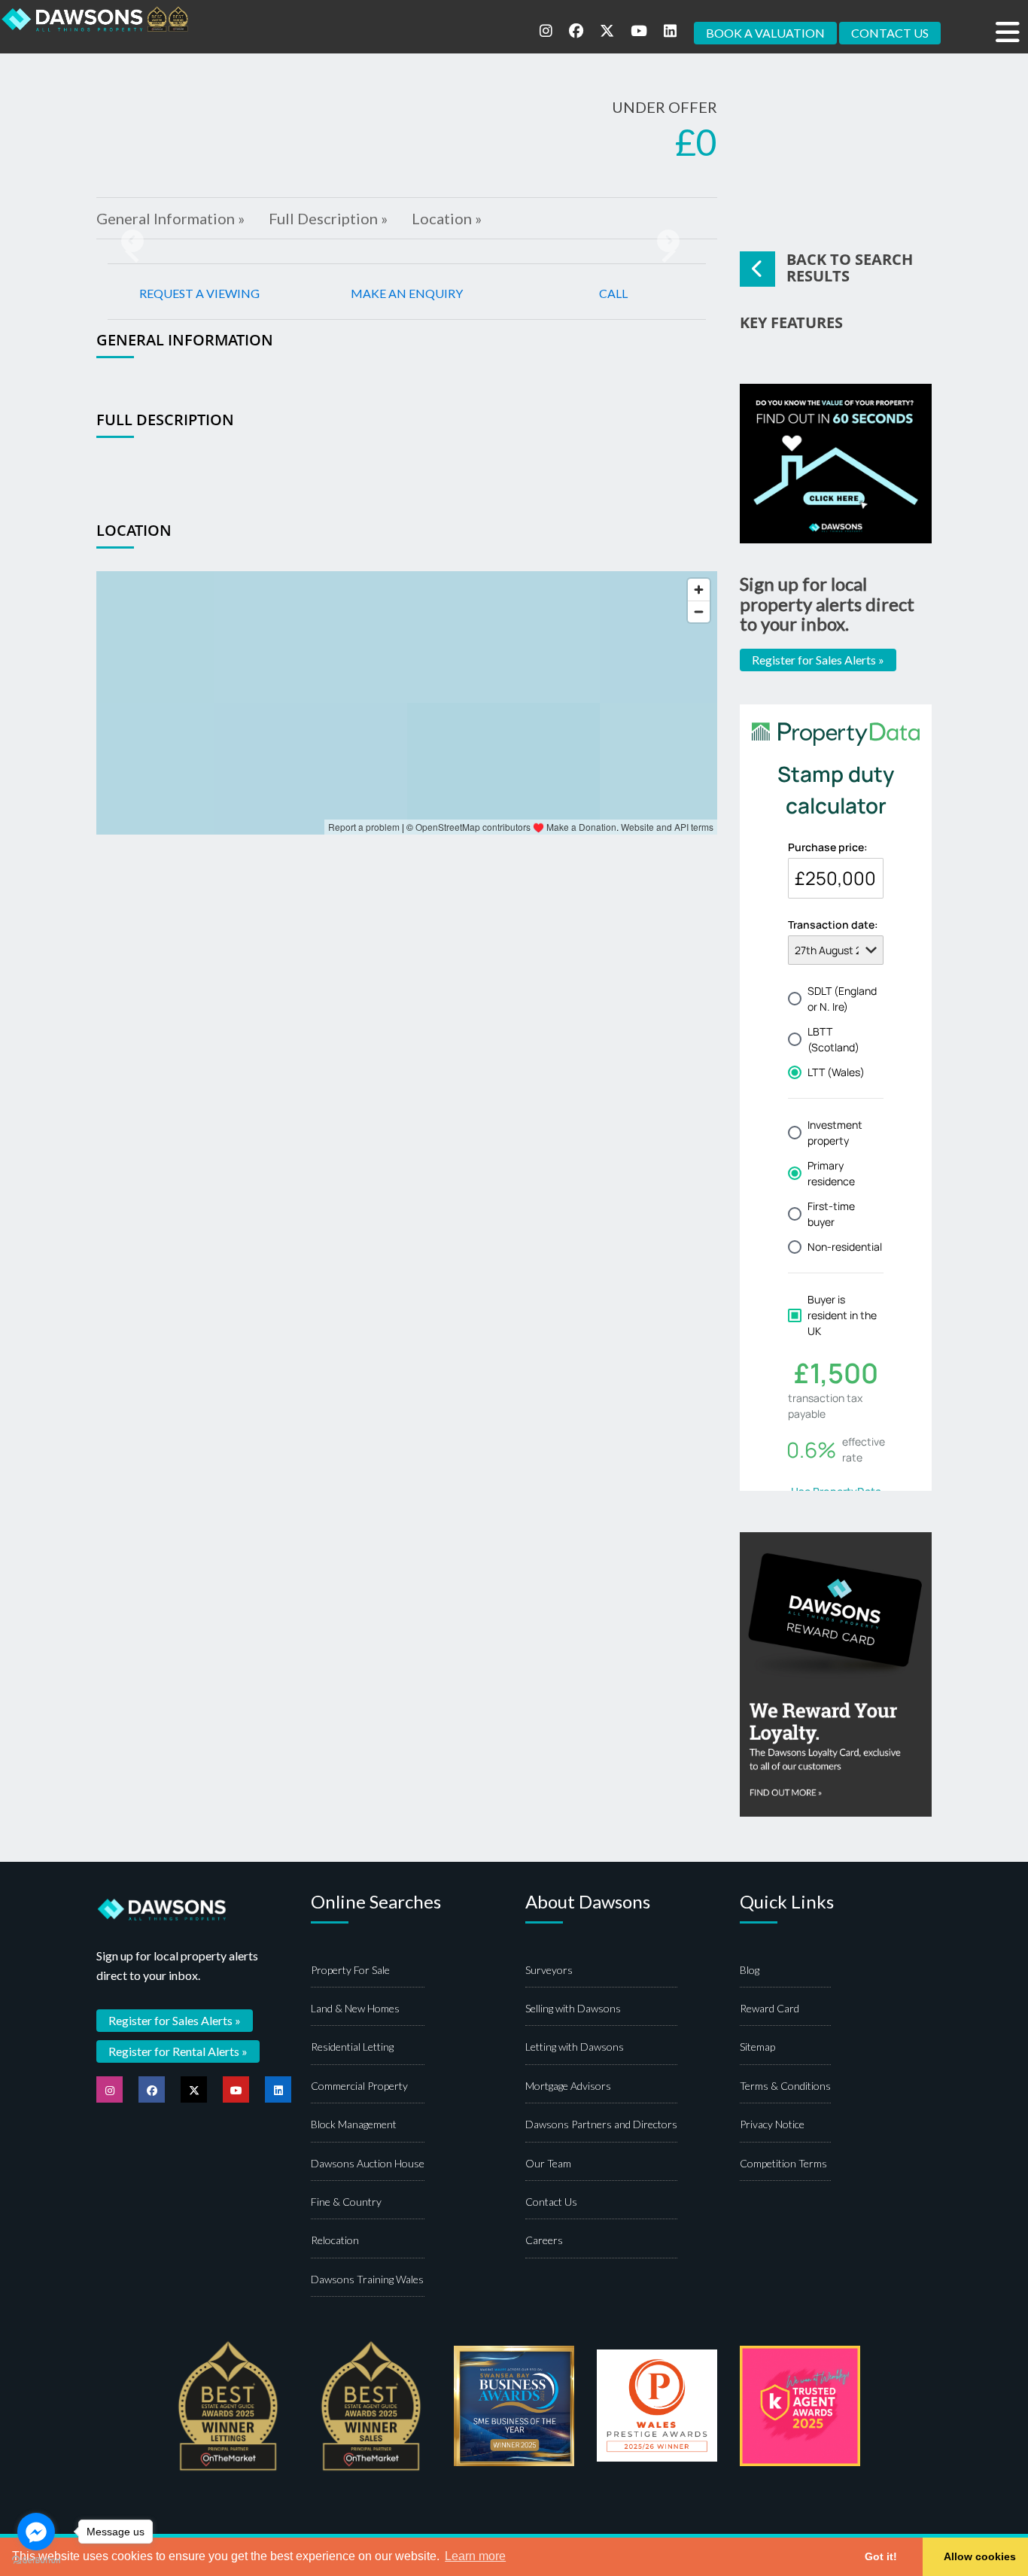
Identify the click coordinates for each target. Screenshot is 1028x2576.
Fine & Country (346, 2202)
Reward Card (769, 2008)
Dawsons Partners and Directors (601, 2124)
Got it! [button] (881, 2556)
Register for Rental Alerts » (178, 2051)
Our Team (548, 2163)
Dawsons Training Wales (367, 2279)
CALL (613, 293)
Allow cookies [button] (980, 2556)
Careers (544, 2240)
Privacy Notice (772, 2124)
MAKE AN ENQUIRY (407, 293)
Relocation (335, 2240)
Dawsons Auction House (368, 2163)
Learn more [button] (475, 2556)
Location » (447, 218)
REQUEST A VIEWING (199, 293)
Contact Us (551, 2202)
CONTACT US (890, 33)
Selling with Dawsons (573, 2008)
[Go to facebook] (36, 2532)
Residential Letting (352, 2047)
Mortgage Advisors (568, 2086)
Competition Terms (783, 2163)
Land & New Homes (355, 2008)
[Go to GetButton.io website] (36, 2561)
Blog (750, 1970)
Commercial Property (359, 2086)
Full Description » (328, 218)
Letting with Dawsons (575, 2047)
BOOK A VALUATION (765, 33)
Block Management (354, 2124)
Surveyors (549, 1970)
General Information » (170, 218)
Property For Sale (350, 1970)
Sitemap (757, 2047)
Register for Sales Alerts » (818, 660)
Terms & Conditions (785, 2086)
